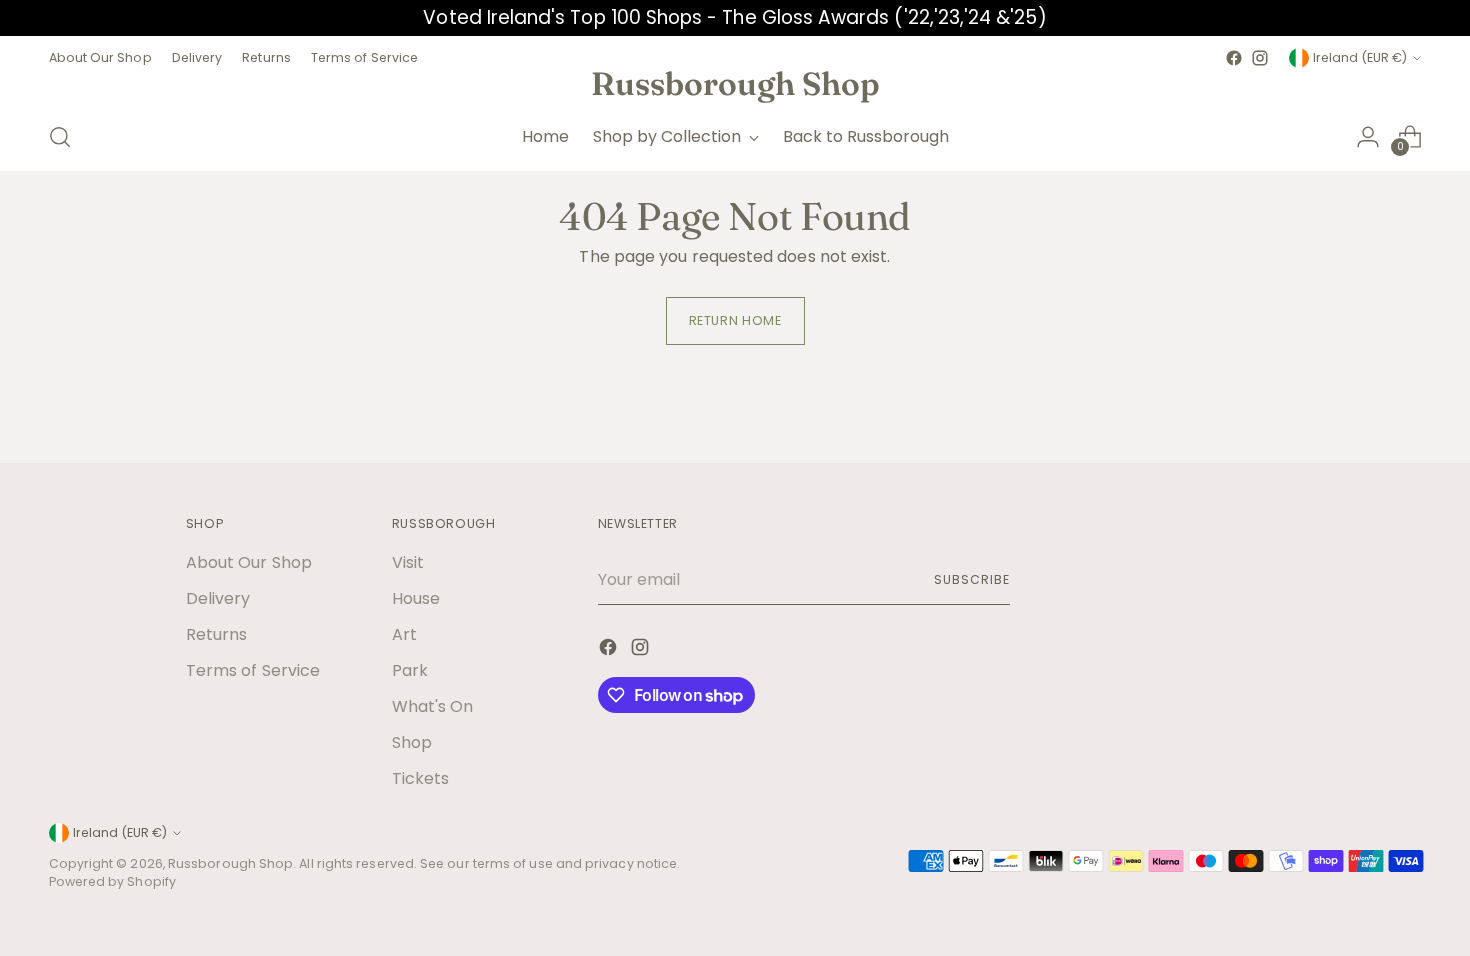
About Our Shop (249, 562)
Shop (412, 742)
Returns (217, 634)
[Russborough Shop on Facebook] (1234, 58)
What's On (433, 706)
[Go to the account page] (1368, 137)
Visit (408, 562)
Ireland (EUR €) (1360, 57)
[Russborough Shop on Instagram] (1260, 58)
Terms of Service (253, 670)
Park (410, 670)
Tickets (421, 778)
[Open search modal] (60, 137)
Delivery (218, 598)
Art (404, 634)
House (416, 598)
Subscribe (971, 579)
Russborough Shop (230, 863)
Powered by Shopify (112, 881)
